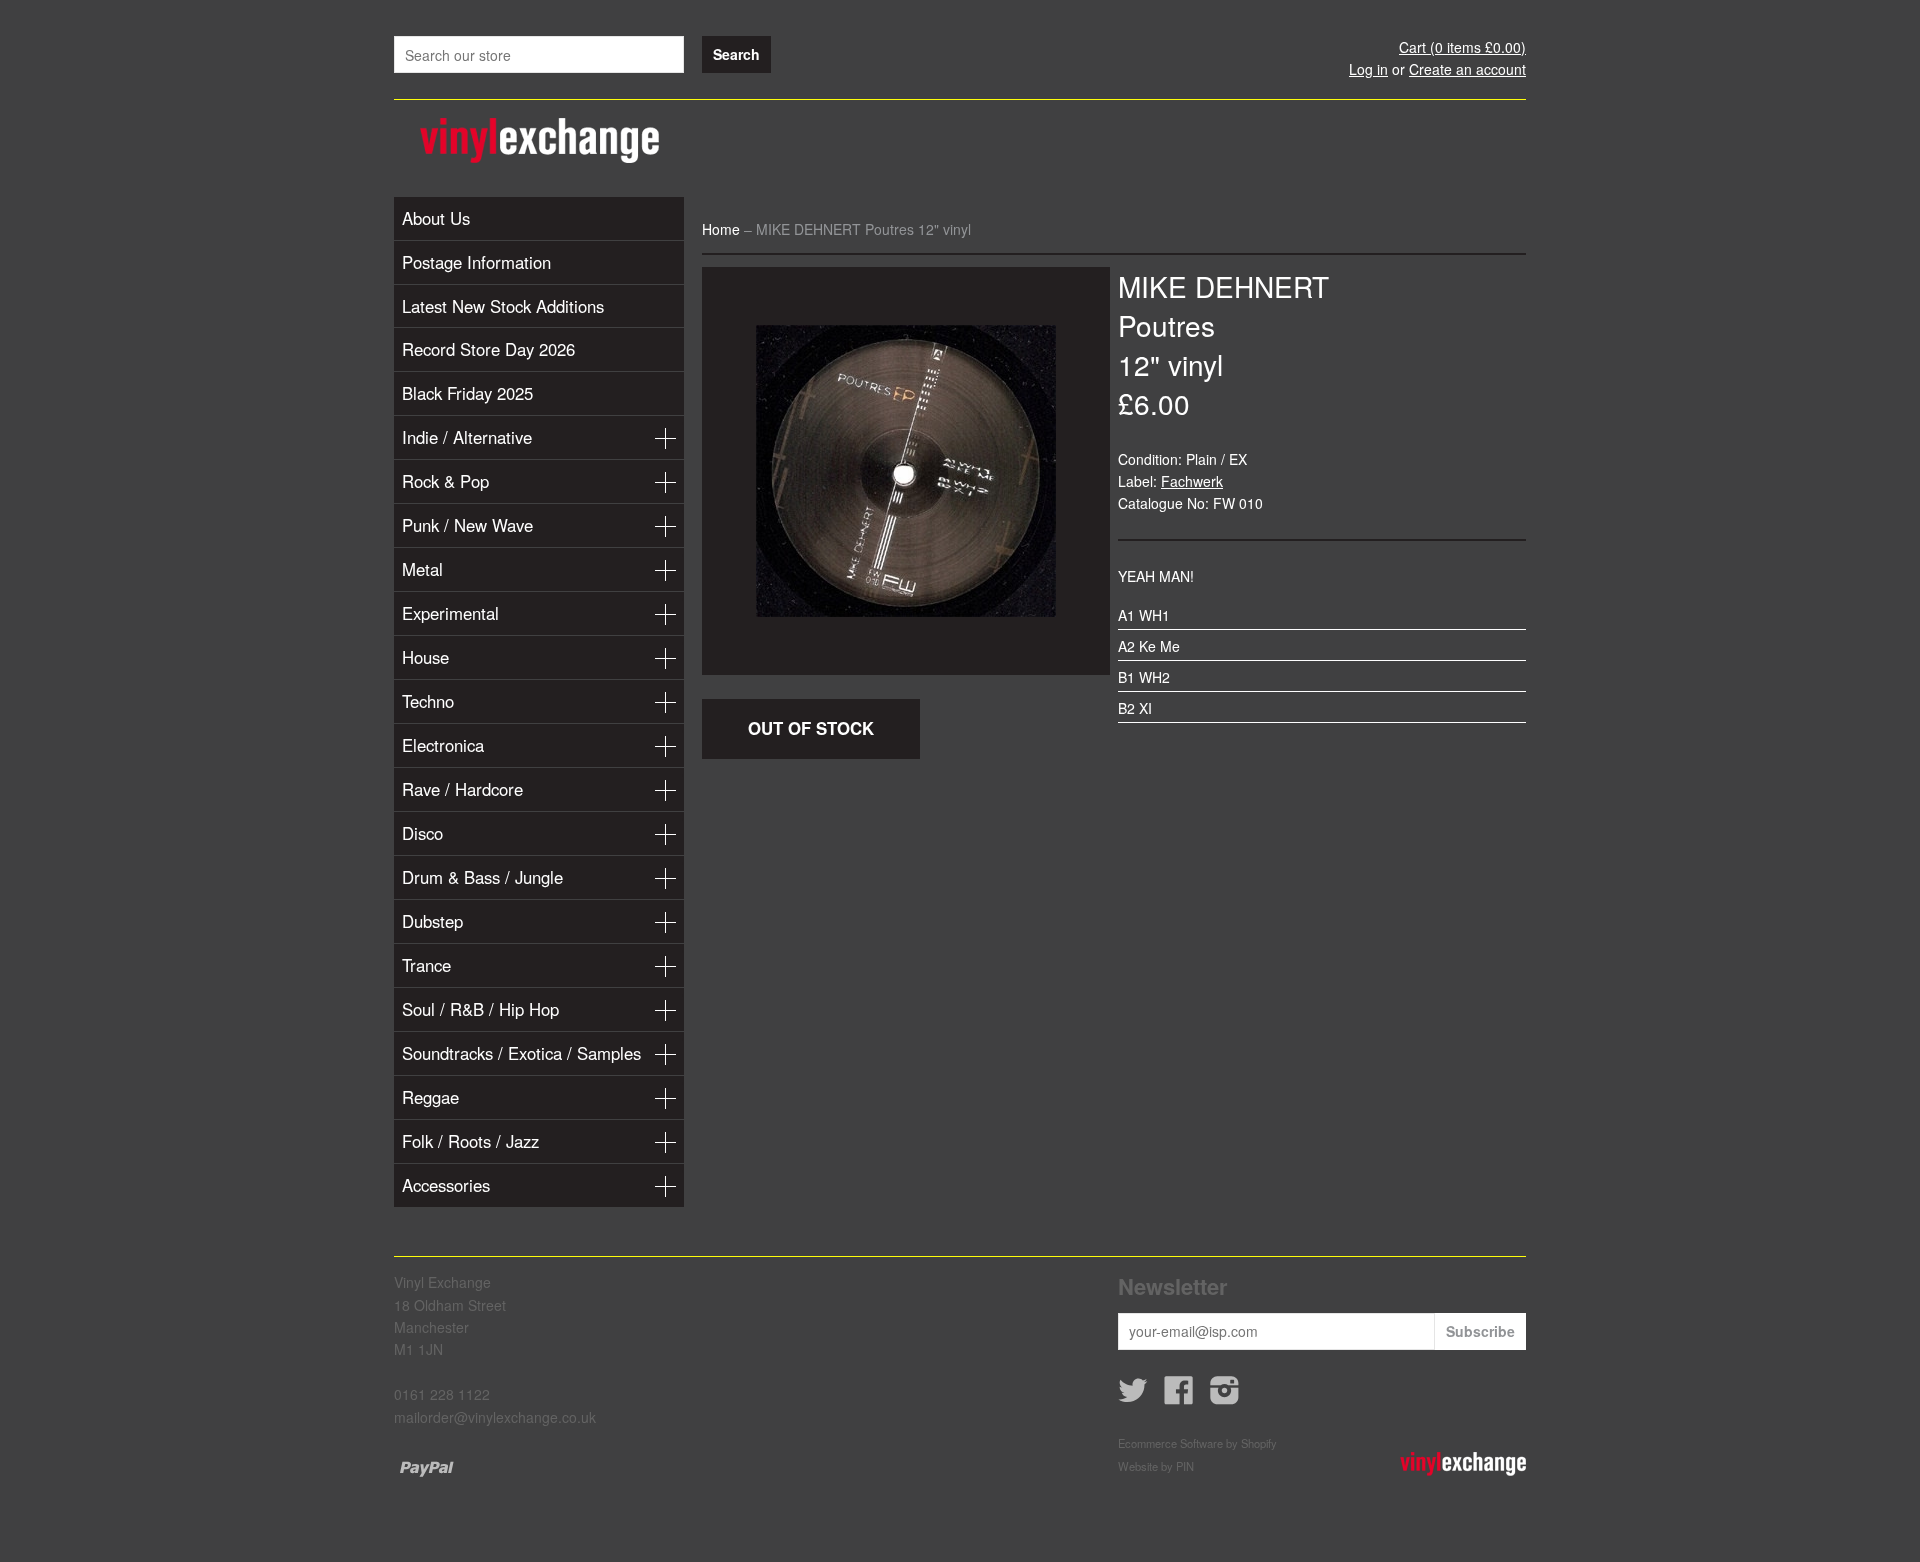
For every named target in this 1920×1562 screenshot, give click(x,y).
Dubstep (432, 921)
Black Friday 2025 (467, 393)
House (425, 657)
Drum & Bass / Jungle (482, 877)
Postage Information (476, 262)
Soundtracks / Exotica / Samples (521, 1053)
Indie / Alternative (467, 437)
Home (721, 229)
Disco (422, 833)
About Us (436, 218)
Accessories (446, 1185)
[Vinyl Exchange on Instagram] (1225, 1396)
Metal (422, 569)
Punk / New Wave (467, 525)
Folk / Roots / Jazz (470, 1141)
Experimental (450, 613)
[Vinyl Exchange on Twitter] (1133, 1396)
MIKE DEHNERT (1223, 286)
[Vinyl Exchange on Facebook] (1179, 1396)
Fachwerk (1192, 481)
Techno (428, 701)
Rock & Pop (445, 481)
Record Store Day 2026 (488, 349)
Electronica (443, 745)
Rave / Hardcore (462, 789)
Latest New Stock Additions (503, 306)
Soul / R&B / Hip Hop (480, 1009)
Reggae (430, 1097)
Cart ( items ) (1462, 47)
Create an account (1467, 69)
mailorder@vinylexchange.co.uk (495, 1417)
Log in (1368, 69)
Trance (426, 965)
